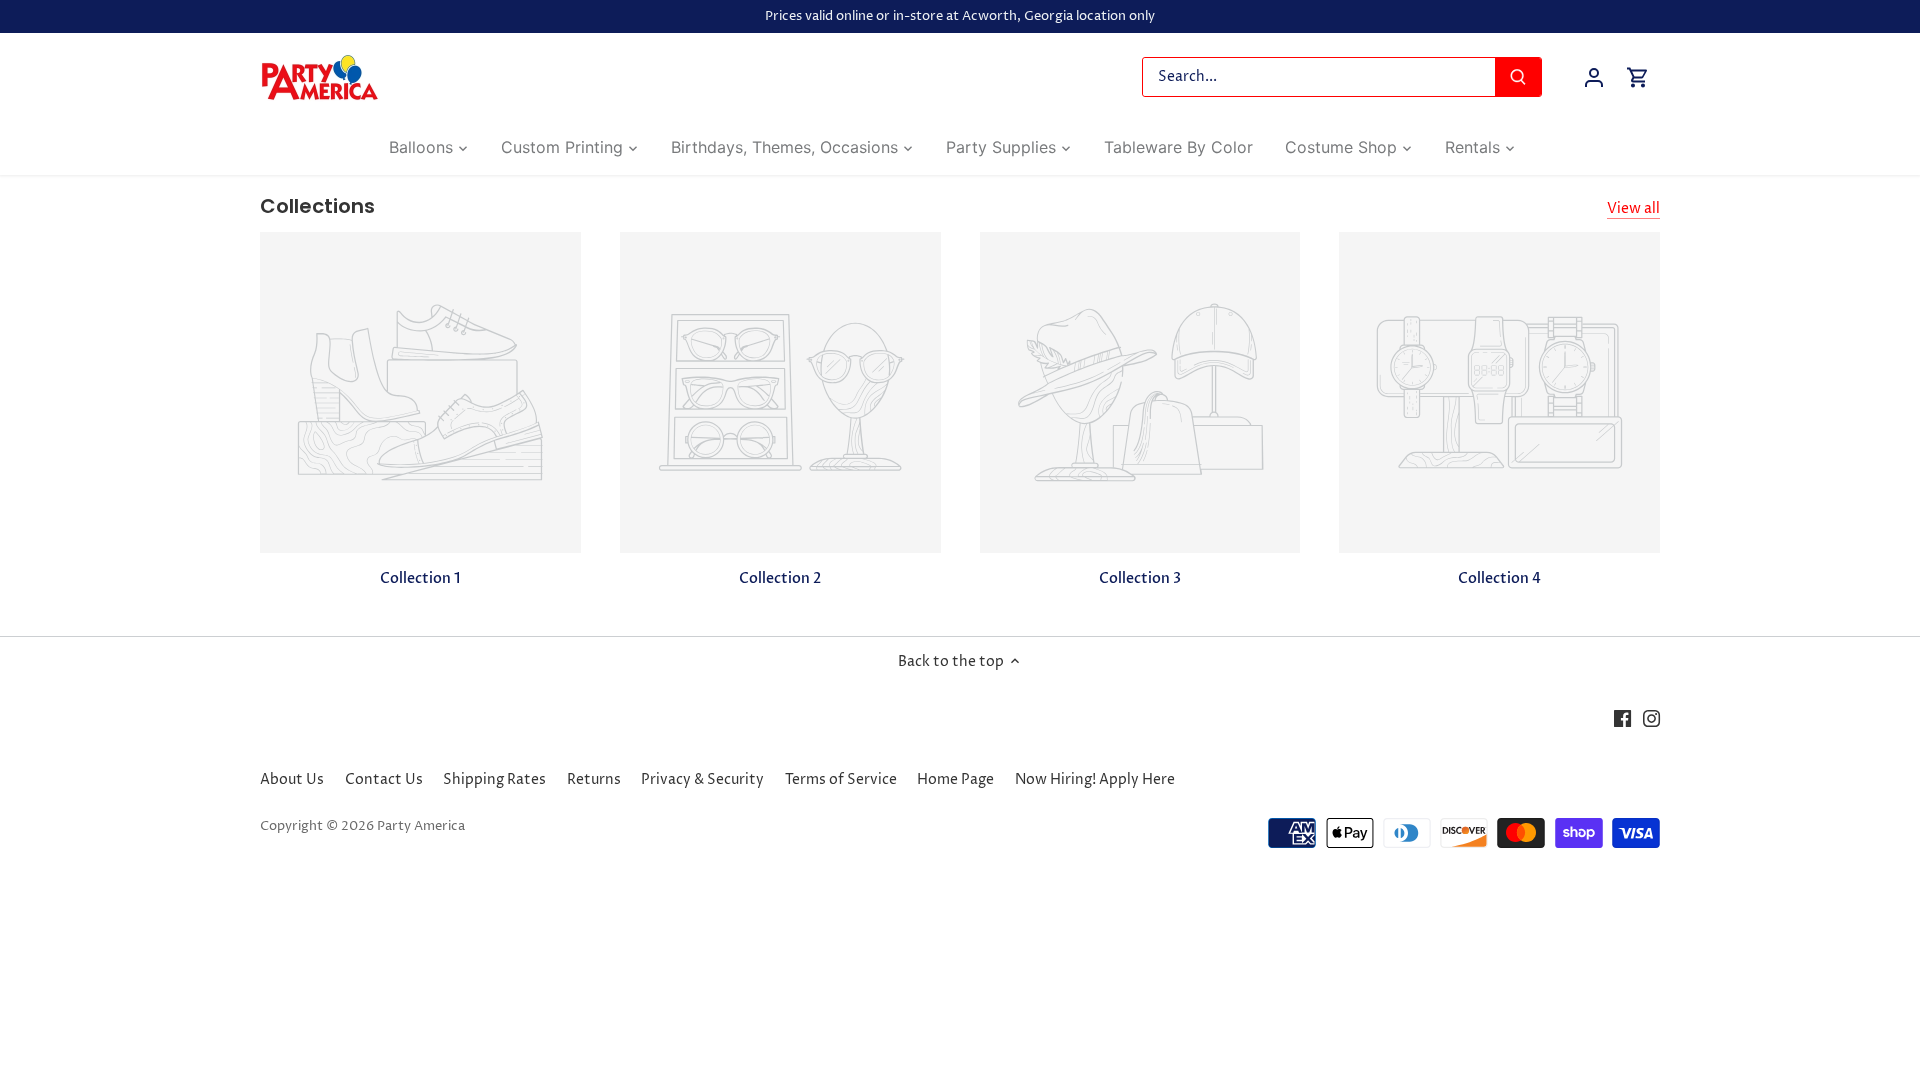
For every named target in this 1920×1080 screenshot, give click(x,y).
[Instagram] (1651, 719)
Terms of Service (841, 779)
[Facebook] (1622, 719)
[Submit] (1518, 77)
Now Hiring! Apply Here (1095, 779)
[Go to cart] (1638, 77)
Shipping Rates (494, 779)
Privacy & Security (702, 779)
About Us (292, 779)
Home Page (955, 779)
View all (1633, 208)
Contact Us (384, 779)
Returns (594, 779)
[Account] (1594, 77)
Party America (421, 826)
